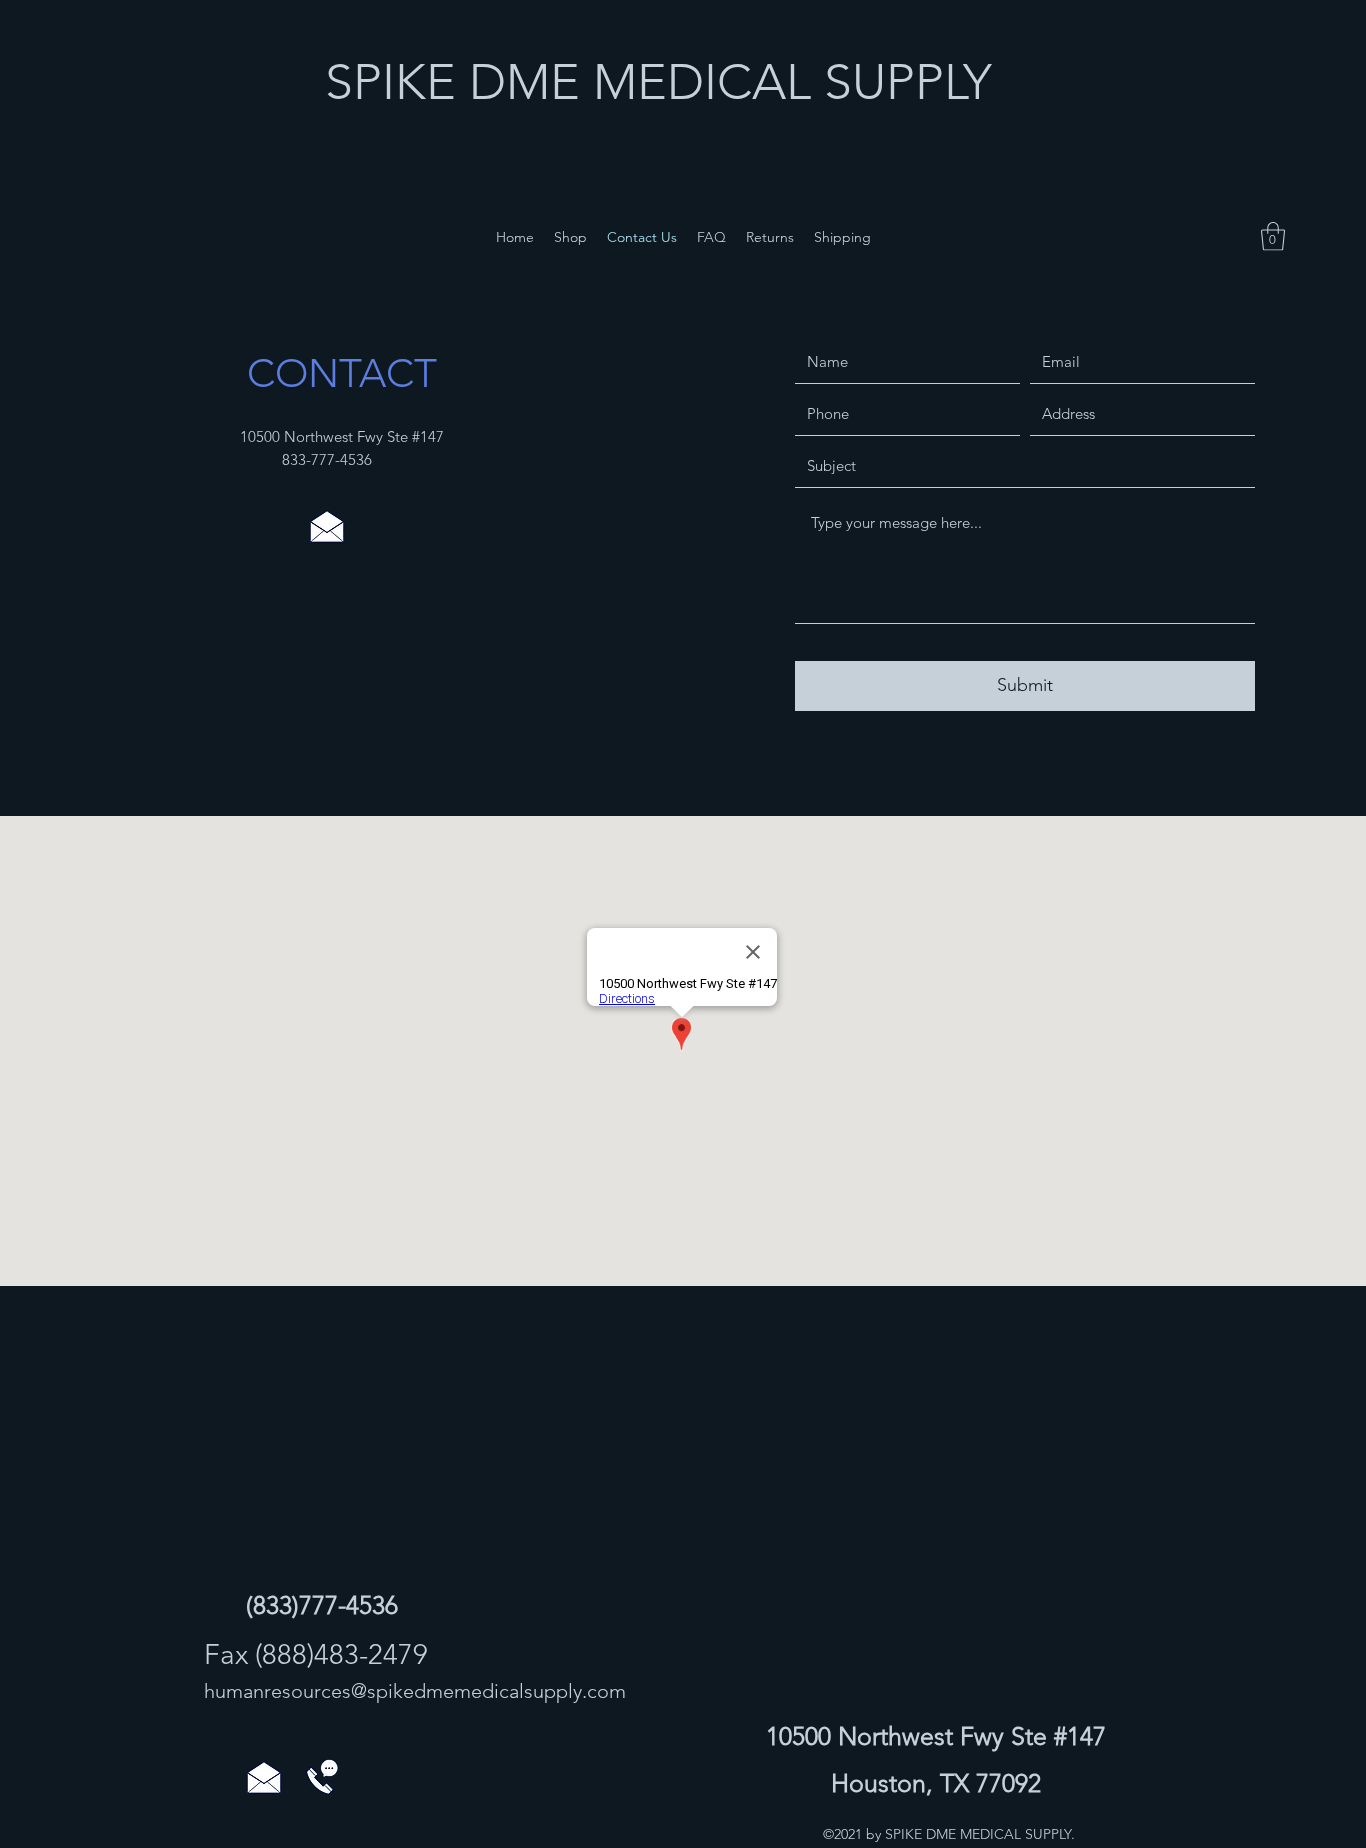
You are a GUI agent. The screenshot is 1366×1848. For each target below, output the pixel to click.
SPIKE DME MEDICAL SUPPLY (658, 82)
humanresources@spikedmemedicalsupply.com (415, 1691)
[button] (1273, 236)
